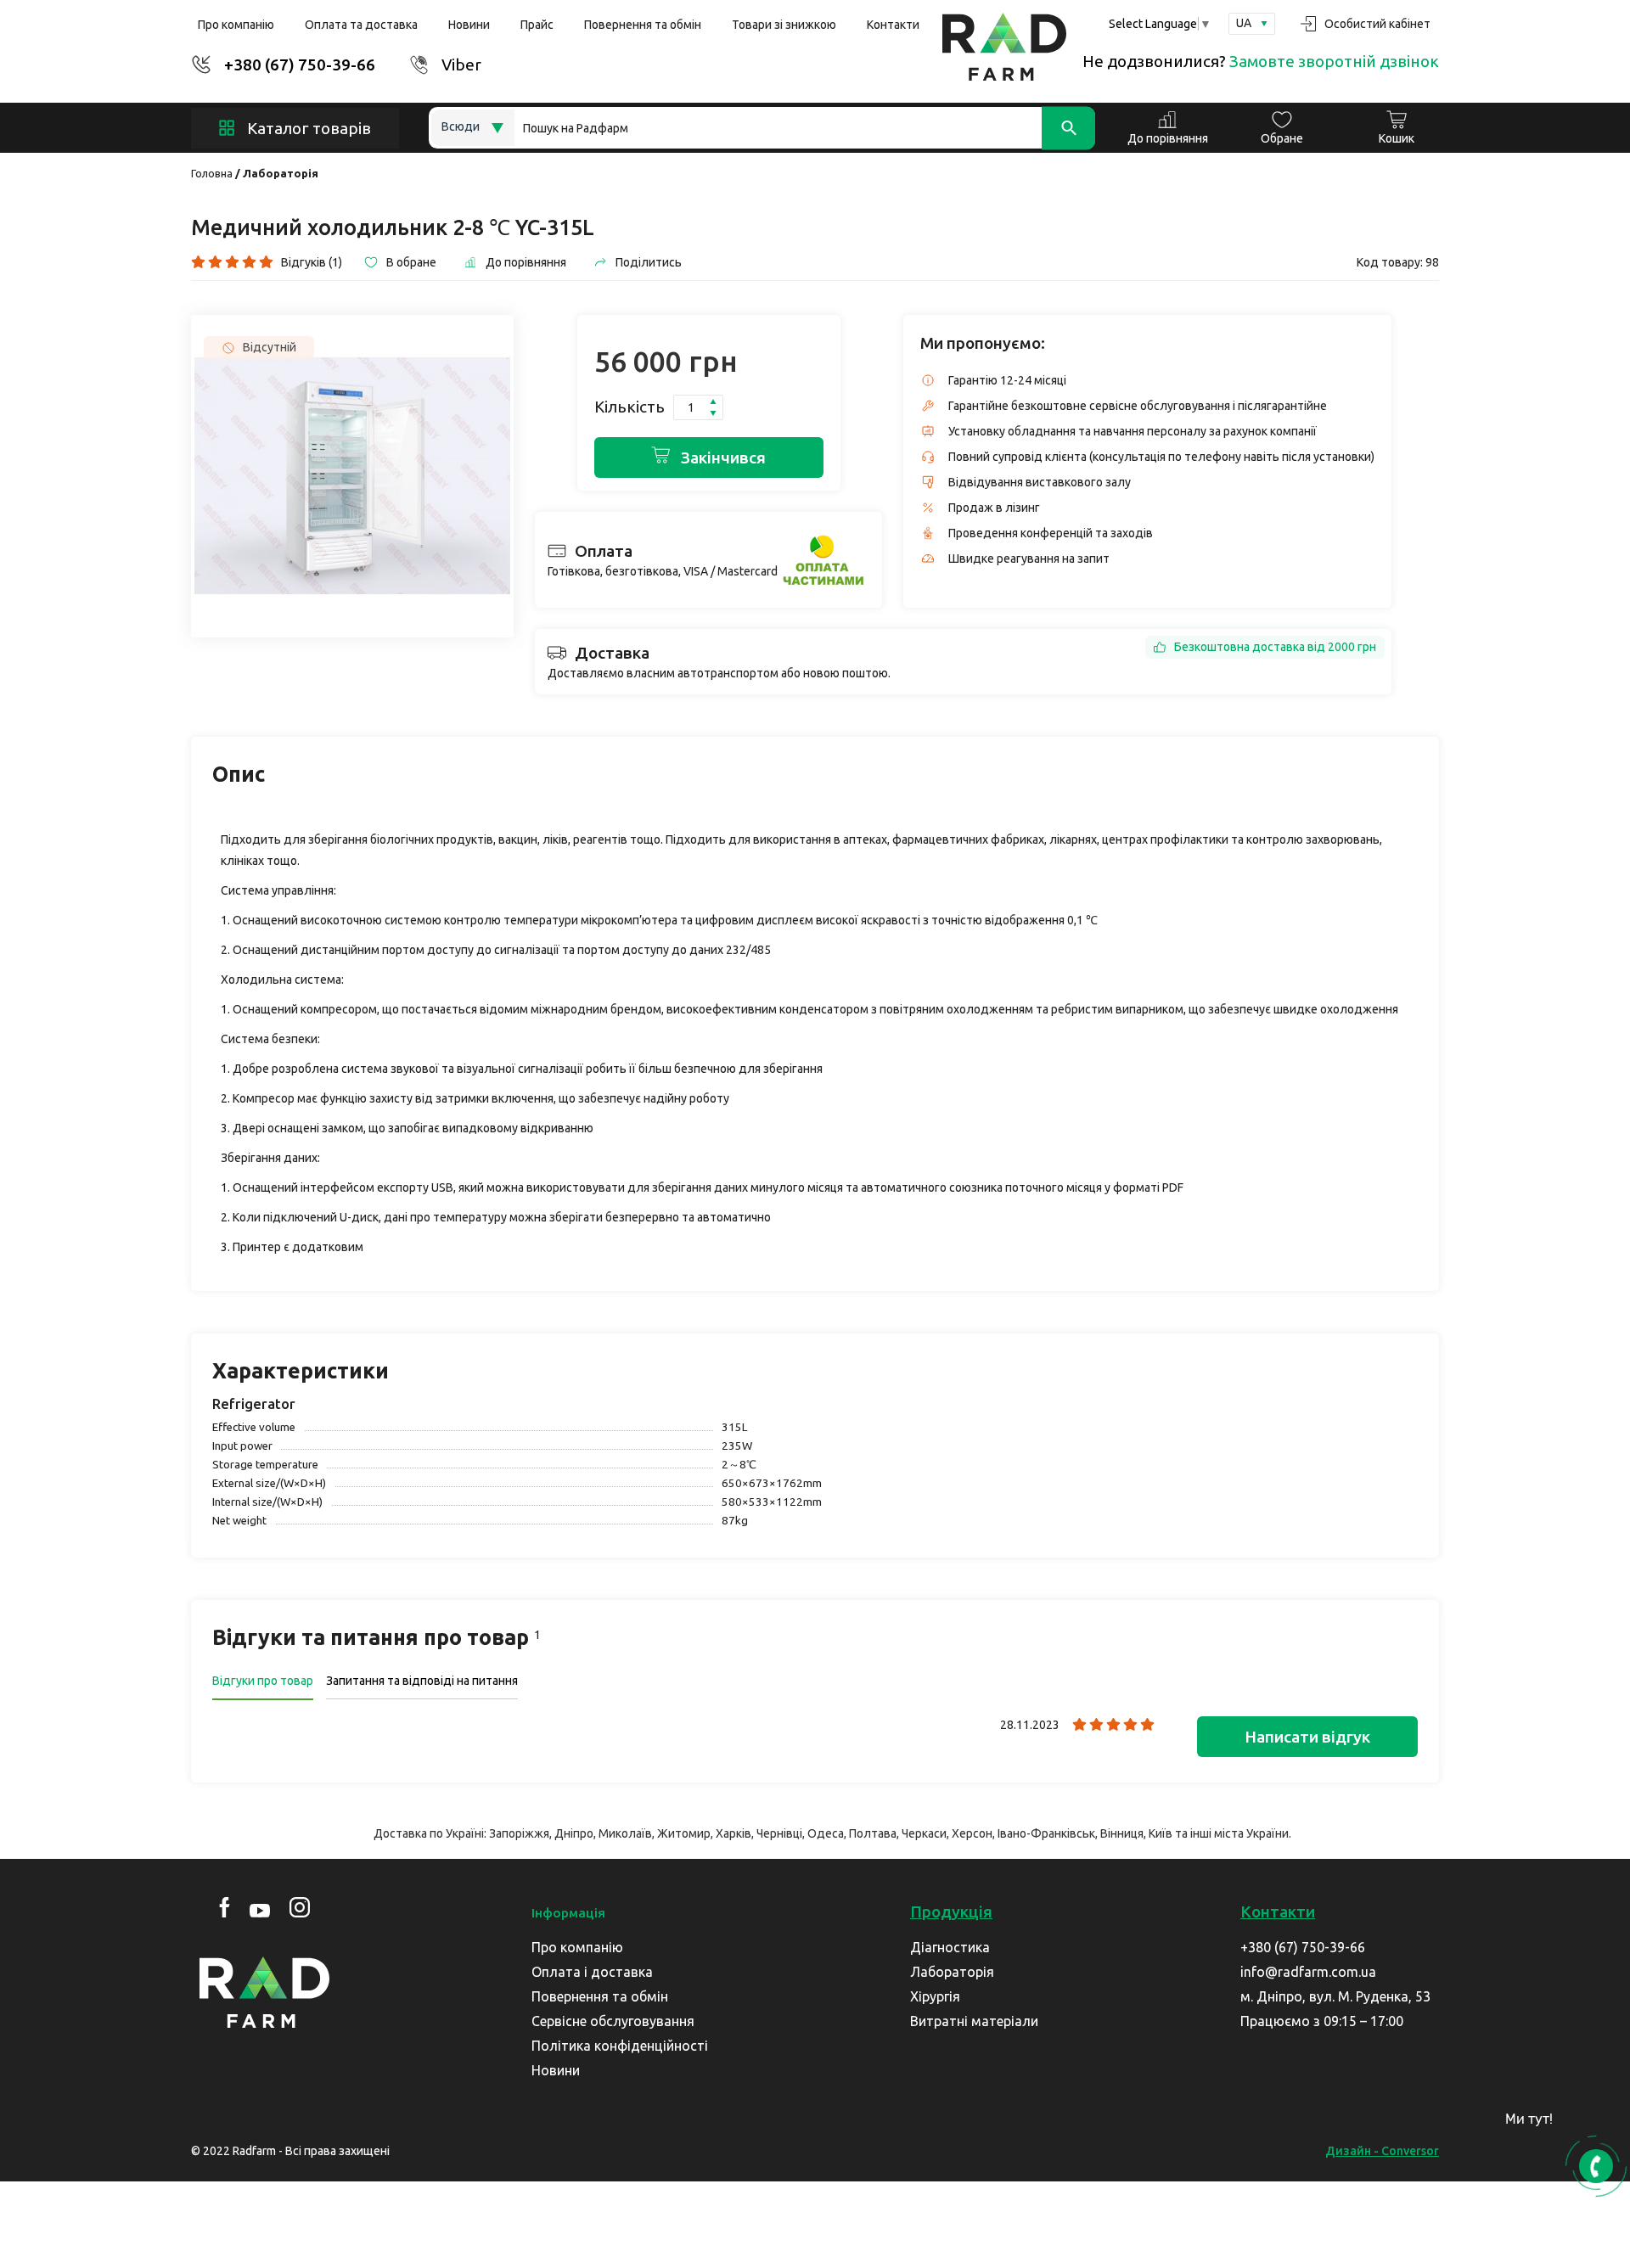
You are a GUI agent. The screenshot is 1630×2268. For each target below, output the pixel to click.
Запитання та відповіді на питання (422, 1681)
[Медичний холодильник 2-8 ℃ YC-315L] (352, 476)
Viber (461, 65)
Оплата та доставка (361, 25)
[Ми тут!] (1592, 2125)
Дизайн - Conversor (1382, 2151)
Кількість (630, 407)
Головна (212, 173)
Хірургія (935, 1996)
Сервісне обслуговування (613, 2021)
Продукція (951, 1912)
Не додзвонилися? (1261, 61)
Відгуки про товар (263, 1681)
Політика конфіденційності (620, 2046)
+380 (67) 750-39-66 (300, 65)
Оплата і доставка (592, 1972)
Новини (469, 25)
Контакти (893, 25)
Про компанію (236, 25)
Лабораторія (281, 173)
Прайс (537, 25)
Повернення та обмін (643, 25)
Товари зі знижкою (784, 25)
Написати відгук (1307, 1737)
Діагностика (950, 1947)
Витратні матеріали (974, 2021)
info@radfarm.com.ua (1308, 1972)
